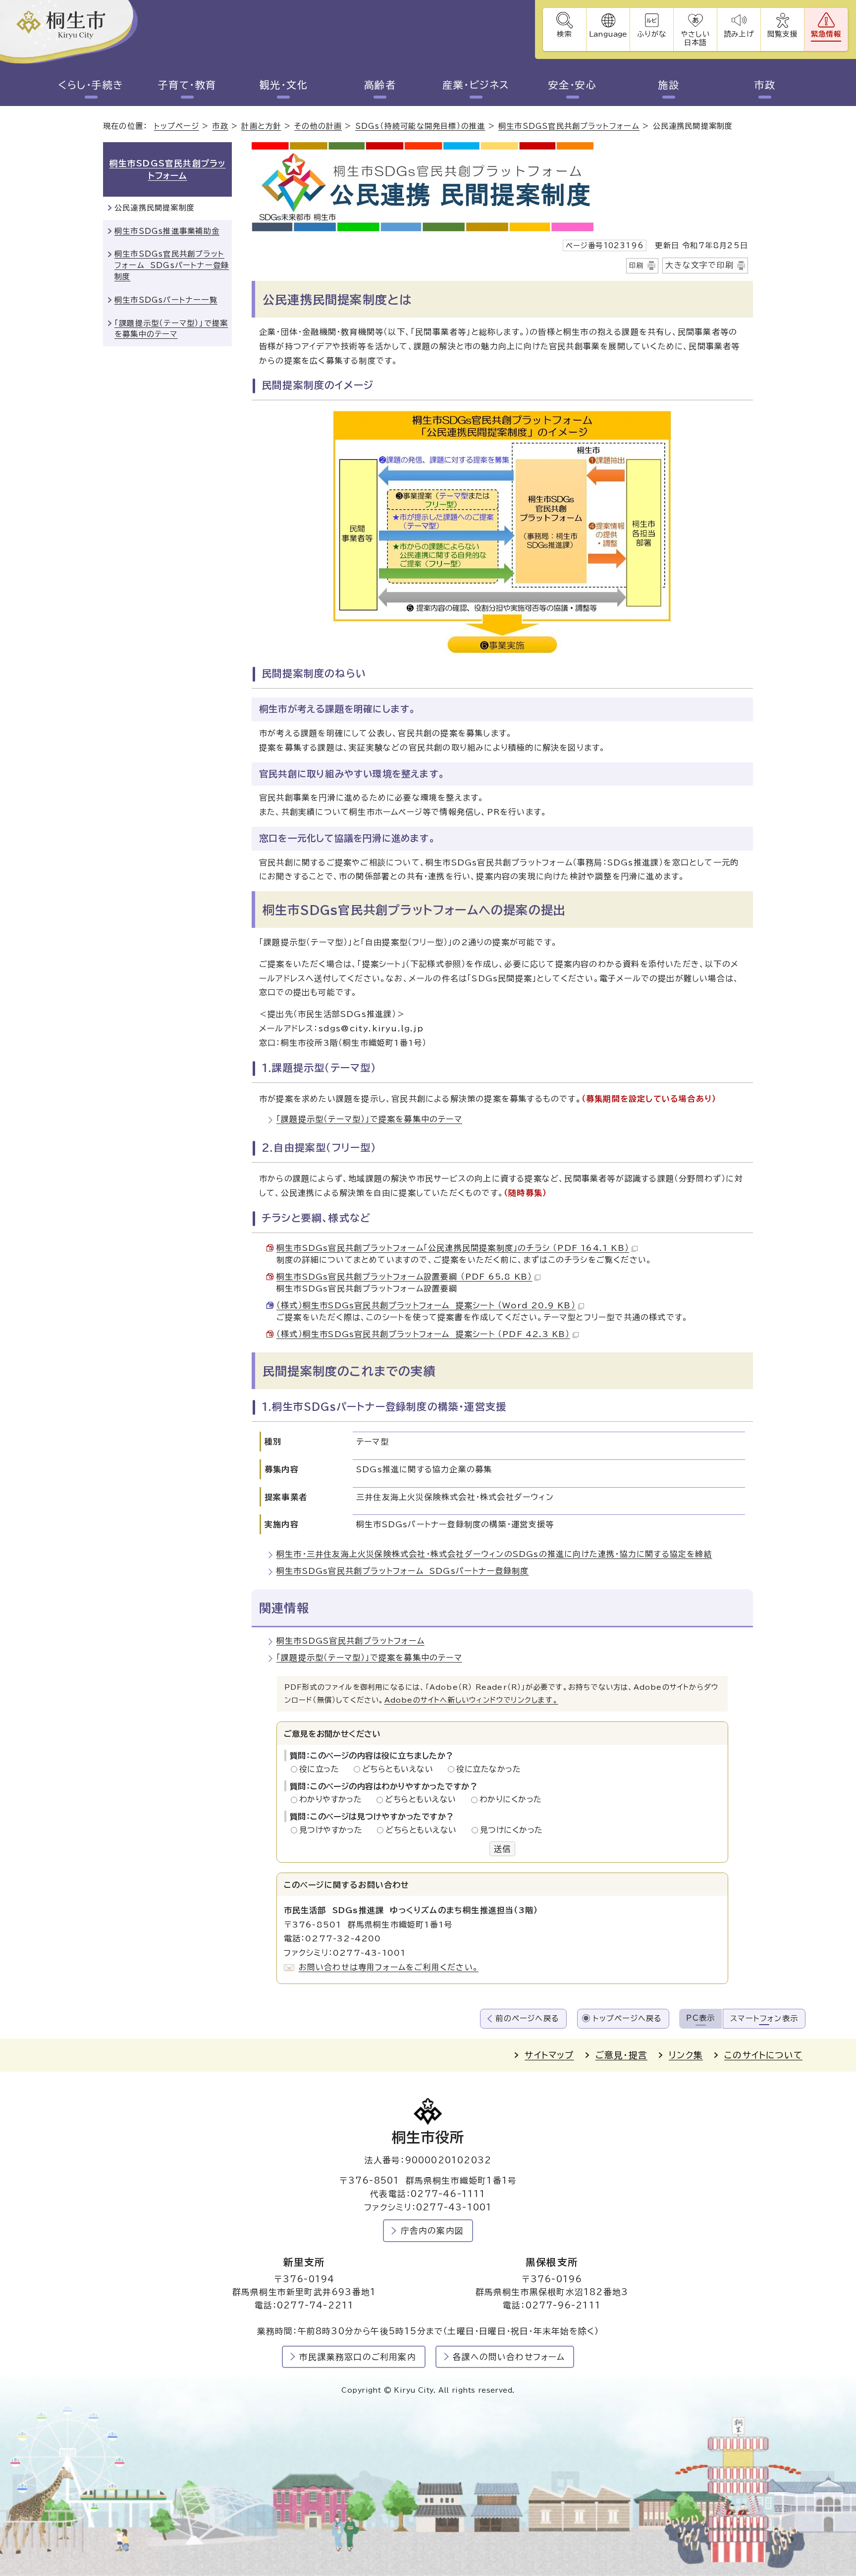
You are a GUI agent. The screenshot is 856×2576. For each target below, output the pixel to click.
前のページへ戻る (527, 2018)
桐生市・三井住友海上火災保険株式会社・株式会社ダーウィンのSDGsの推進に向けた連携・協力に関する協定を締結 (494, 1554)
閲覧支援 (782, 34)
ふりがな (652, 34)
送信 (502, 1849)
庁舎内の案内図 (432, 2230)
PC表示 (700, 2018)
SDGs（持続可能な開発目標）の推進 (420, 126)
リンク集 (686, 2055)
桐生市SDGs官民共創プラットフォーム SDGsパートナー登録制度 (403, 1571)
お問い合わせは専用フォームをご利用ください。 (389, 1967)
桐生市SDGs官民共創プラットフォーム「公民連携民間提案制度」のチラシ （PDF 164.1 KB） (453, 1248)
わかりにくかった (511, 1799)
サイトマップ (549, 2055)
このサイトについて (763, 2055)
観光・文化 (284, 85)
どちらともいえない (401, 1769)
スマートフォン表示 (764, 2018)
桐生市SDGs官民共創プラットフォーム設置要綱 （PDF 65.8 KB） (404, 1277)
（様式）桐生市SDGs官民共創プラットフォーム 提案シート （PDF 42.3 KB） (423, 1334)
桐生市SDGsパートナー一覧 (166, 300)
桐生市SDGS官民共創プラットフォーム (569, 126)
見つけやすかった (334, 1830)
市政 (765, 85)
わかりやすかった (333, 1799)
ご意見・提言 (621, 2055)
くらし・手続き (91, 85)
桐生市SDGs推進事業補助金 (167, 231)
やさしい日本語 (695, 38)
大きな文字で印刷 (699, 265)
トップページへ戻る (628, 2018)
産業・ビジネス (476, 85)
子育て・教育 (187, 85)
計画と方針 (261, 126)
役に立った (322, 1769)
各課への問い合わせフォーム (509, 2357)
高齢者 (380, 85)
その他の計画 (318, 126)
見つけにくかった (511, 1830)
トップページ (177, 126)
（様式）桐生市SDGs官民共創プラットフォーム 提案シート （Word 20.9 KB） (426, 1305)
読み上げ (739, 34)
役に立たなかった (488, 1769)
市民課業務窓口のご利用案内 (358, 2357)
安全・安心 (573, 85)
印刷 (637, 266)
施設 (669, 85)
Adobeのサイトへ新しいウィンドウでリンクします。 (471, 1700)
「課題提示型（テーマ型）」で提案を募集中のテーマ (369, 1119)
